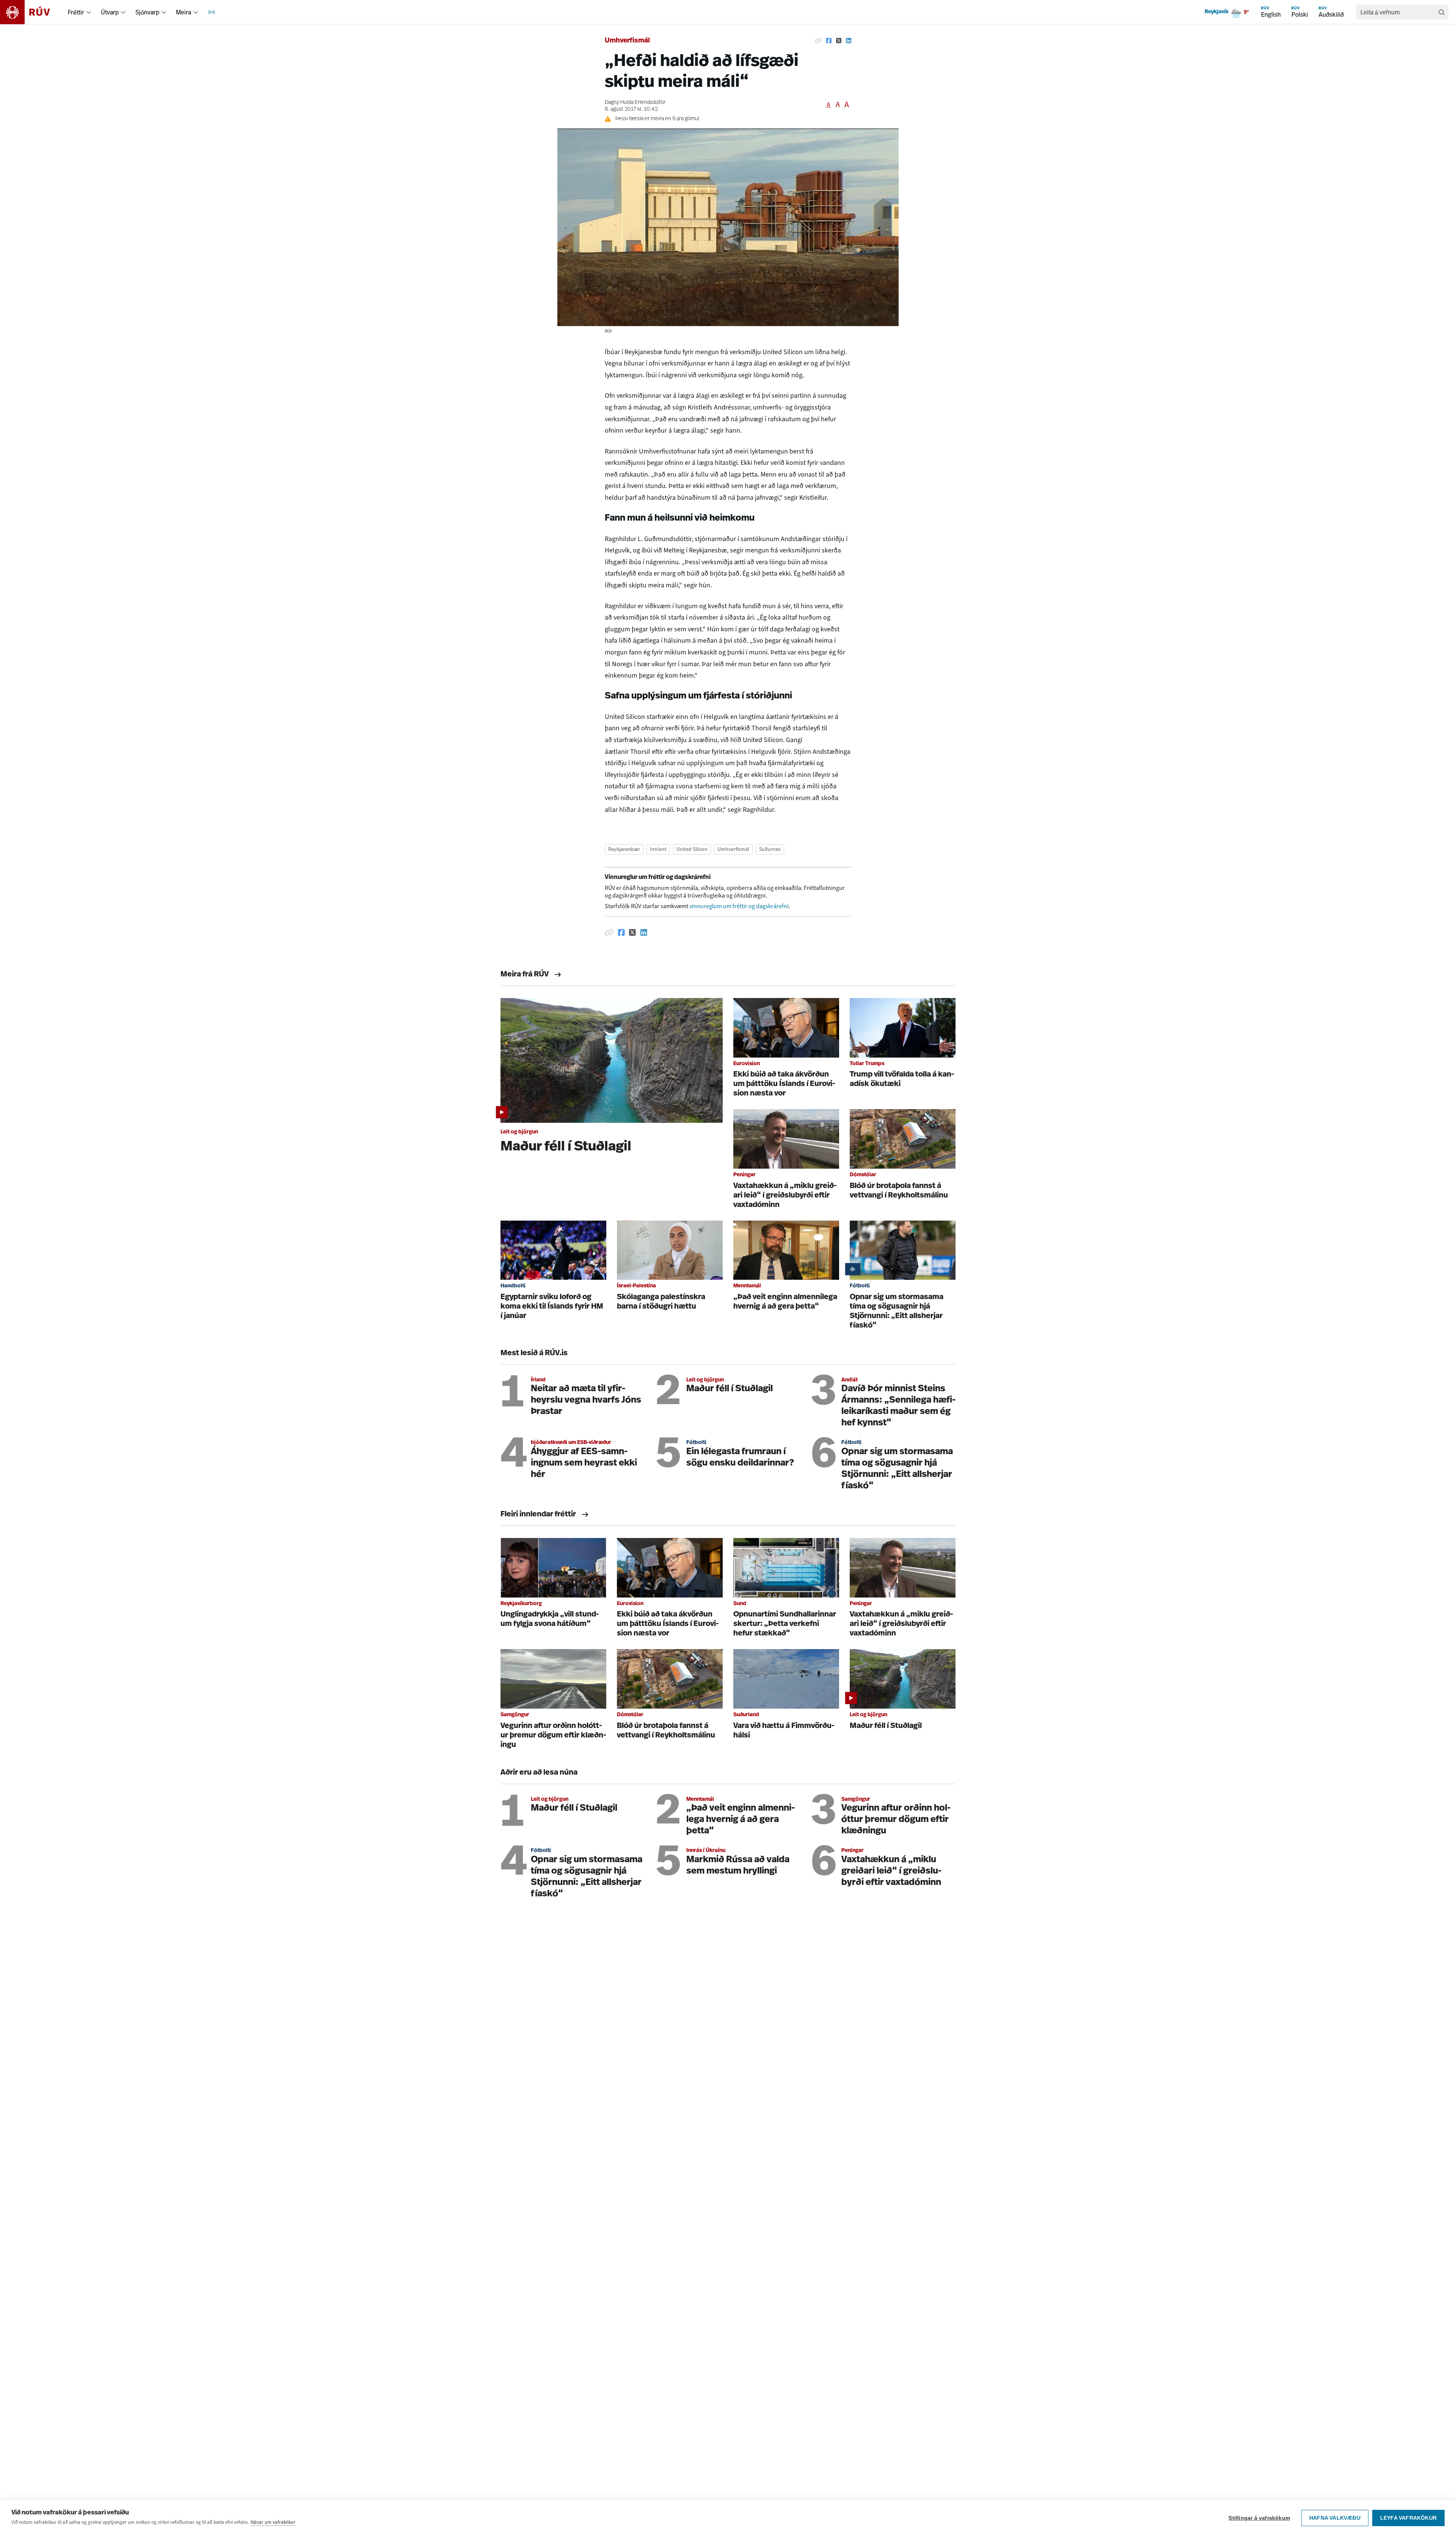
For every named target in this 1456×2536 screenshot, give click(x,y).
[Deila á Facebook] (829, 41)
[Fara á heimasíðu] (32, 12)
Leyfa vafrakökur (1408, 2518)
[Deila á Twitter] (839, 41)
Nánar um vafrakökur (273, 2522)
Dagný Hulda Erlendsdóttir (635, 103)
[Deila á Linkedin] (849, 41)
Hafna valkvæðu (1335, 2518)
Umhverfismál (627, 41)
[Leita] (1442, 12)
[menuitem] (89, 12)
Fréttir (76, 12)
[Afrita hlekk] (818, 41)
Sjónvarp (147, 12)
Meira (184, 12)
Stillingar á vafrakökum (1259, 2518)
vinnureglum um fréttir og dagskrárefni (739, 906)
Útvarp (110, 12)
